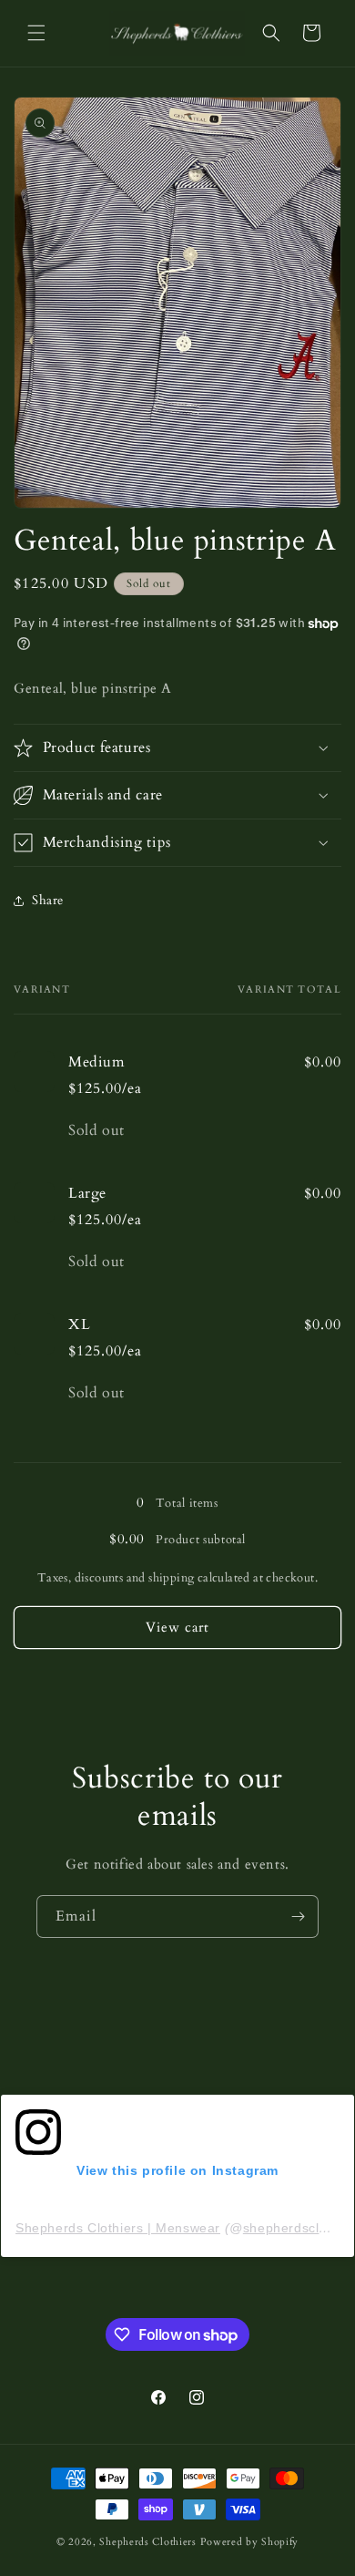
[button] (36, 33)
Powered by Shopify (250, 2542)
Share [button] (48, 900)
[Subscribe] (298, 1917)
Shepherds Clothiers (147, 2542)
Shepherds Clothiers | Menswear (118, 2228)
